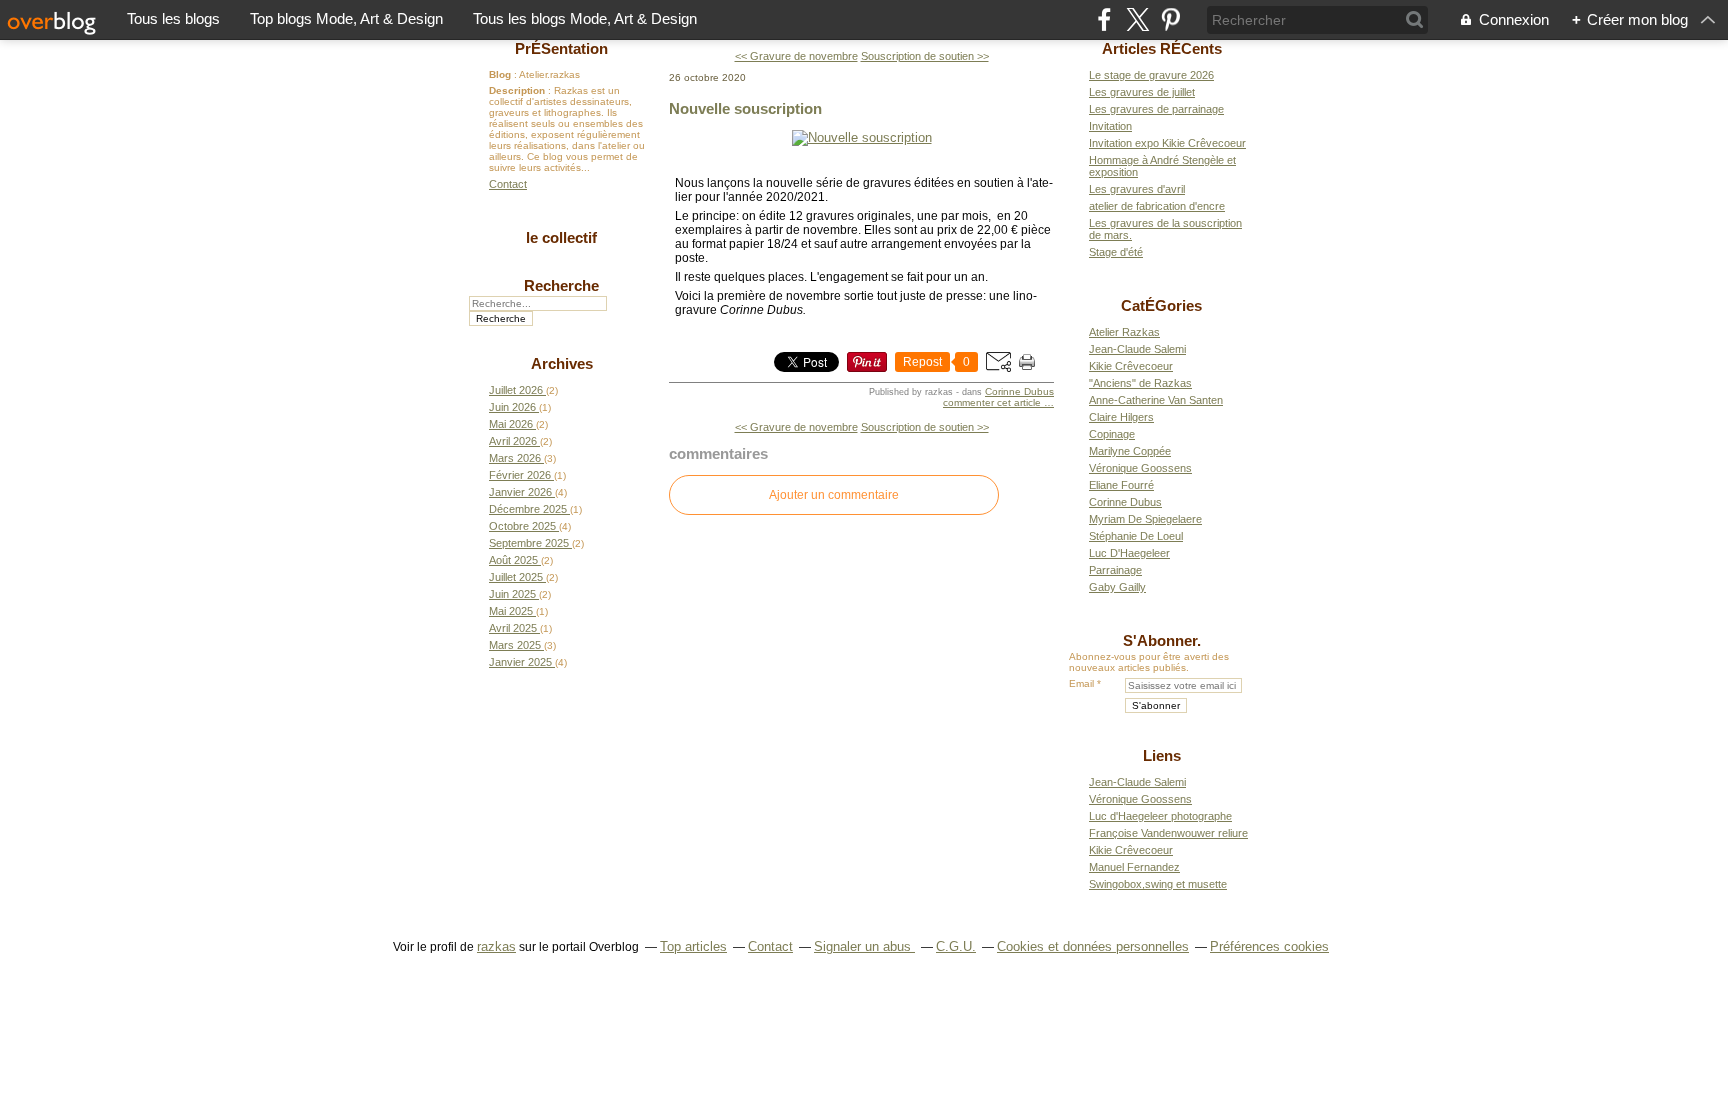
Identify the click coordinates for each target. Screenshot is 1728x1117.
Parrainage (1115, 570)
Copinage (1112, 434)
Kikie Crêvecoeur (1131, 366)
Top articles (693, 946)
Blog (500, 74)
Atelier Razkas (1124, 332)
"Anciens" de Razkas (1140, 383)
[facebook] (1104, 19)
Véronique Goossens (1140, 468)
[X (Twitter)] (1137, 19)
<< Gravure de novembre (796, 56)
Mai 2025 (512, 611)
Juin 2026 (514, 407)
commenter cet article (993, 402)
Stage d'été (1116, 252)
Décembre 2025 (529, 509)
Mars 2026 (516, 458)
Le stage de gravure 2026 (1151, 75)
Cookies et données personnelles (1093, 946)
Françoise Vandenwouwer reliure (1168, 833)
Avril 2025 (514, 628)
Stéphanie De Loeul (1136, 536)
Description (518, 90)
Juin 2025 (514, 594)
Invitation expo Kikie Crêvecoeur (1167, 143)
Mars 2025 (516, 645)
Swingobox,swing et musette (1158, 884)
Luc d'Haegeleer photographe (1160, 816)
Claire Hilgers (1121, 417)
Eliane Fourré (1121, 485)
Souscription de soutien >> (925, 56)
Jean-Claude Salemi (1137, 349)
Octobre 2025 (524, 526)
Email (1081, 683)
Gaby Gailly (1117, 587)
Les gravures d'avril (1137, 189)
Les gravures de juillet (1142, 92)
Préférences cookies (1269, 946)
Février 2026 (521, 475)
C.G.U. (956, 946)
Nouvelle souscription (745, 108)
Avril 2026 (514, 441)
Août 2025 (515, 560)
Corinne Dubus (1019, 391)
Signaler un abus (864, 946)
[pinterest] (1170, 19)
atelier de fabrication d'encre (1157, 206)
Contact (508, 184)
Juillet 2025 (517, 577)
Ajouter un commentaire (834, 495)
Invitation (1110, 126)
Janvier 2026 (522, 492)
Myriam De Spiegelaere (1145, 519)
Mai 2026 (512, 424)
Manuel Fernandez (1134, 867)
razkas (496, 946)
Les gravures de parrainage (1156, 109)
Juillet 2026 (517, 390)
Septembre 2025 (530, 543)
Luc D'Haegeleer (1129, 553)
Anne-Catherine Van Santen (1156, 400)
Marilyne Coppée (1130, 451)
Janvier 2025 (522, 662)
